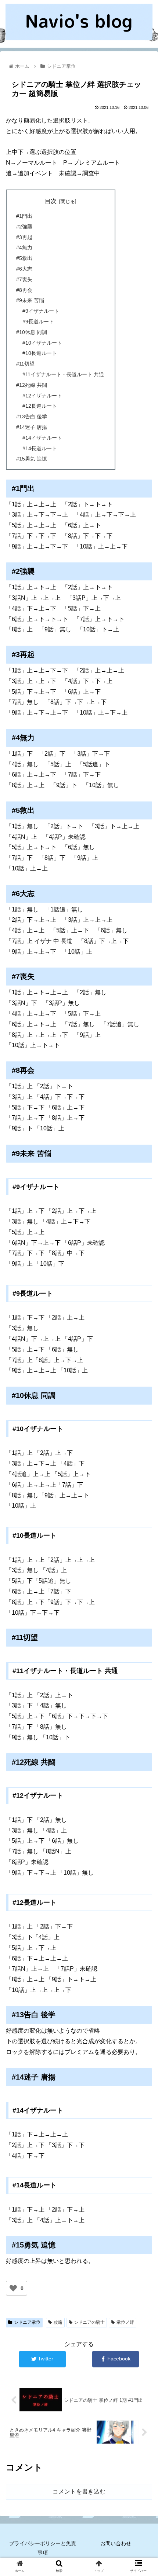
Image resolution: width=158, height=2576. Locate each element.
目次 (51, 201)
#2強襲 (24, 227)
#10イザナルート (42, 343)
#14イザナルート (42, 438)
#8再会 (24, 290)
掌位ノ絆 (125, 2322)
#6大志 (24, 269)
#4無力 (24, 247)
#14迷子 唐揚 (32, 427)
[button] (143, 1371)
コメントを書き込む (79, 2491)
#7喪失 (24, 279)
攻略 (58, 2322)
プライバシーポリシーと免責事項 (43, 2548)
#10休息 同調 (32, 332)
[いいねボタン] (13, 2288)
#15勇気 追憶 (32, 459)
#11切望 (25, 364)
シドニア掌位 (27, 2322)
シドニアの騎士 (89, 2322)
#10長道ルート (40, 353)
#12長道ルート (40, 406)
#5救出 (24, 258)
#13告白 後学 (32, 417)
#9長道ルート (38, 322)
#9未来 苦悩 (30, 300)
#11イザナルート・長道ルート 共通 (63, 374)
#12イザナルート (42, 396)
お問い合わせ (116, 2543)
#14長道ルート (40, 448)
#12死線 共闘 (32, 385)
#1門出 (24, 216)
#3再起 (24, 237)
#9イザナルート (41, 311)
